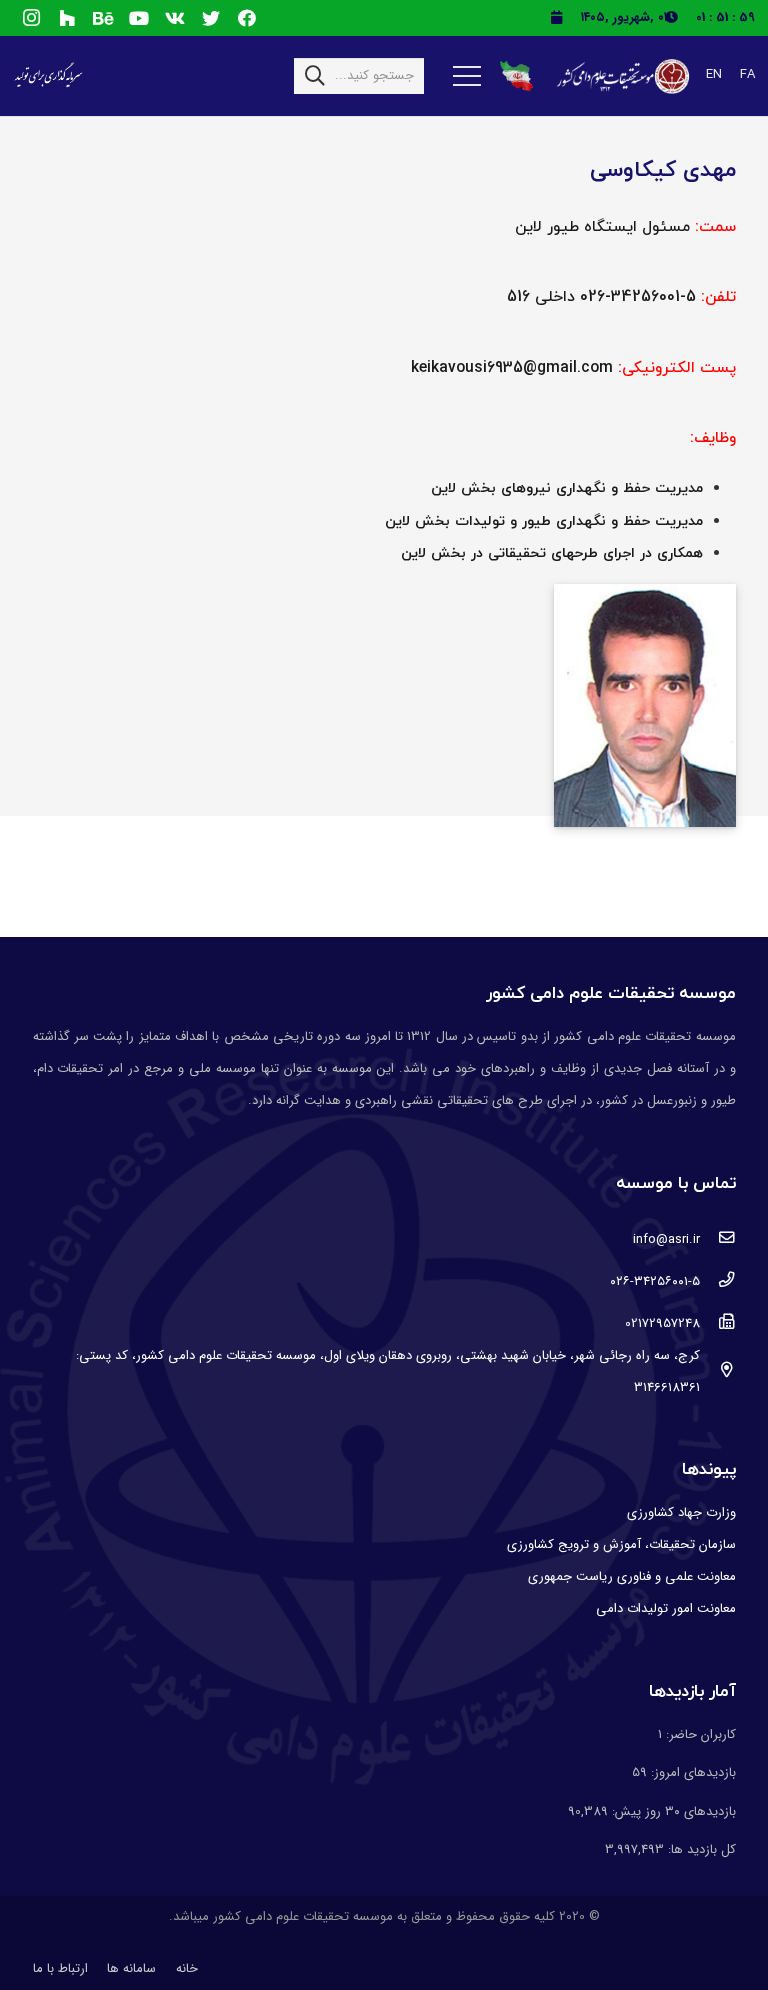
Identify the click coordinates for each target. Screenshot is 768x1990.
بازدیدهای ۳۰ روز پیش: (672, 1811)
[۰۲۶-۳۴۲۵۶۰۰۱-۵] (717, 1282)
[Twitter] (211, 18)
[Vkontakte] (175, 18)
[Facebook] (247, 18)
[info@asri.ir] (717, 1240)
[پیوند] (621, 76)
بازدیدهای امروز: (691, 1772)
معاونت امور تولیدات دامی (666, 1608)
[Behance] (103, 18)
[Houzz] (67, 18)
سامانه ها (131, 1968)
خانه (187, 1968)
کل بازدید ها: (700, 1849)
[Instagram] (31, 18)
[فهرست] (466, 76)
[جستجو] (315, 76)
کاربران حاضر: (699, 1734)
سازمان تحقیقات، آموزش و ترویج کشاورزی (621, 1544)
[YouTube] (139, 18)
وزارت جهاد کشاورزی (681, 1512)
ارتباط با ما (60, 1968)
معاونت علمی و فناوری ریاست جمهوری (632, 1576)
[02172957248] (717, 1324)
